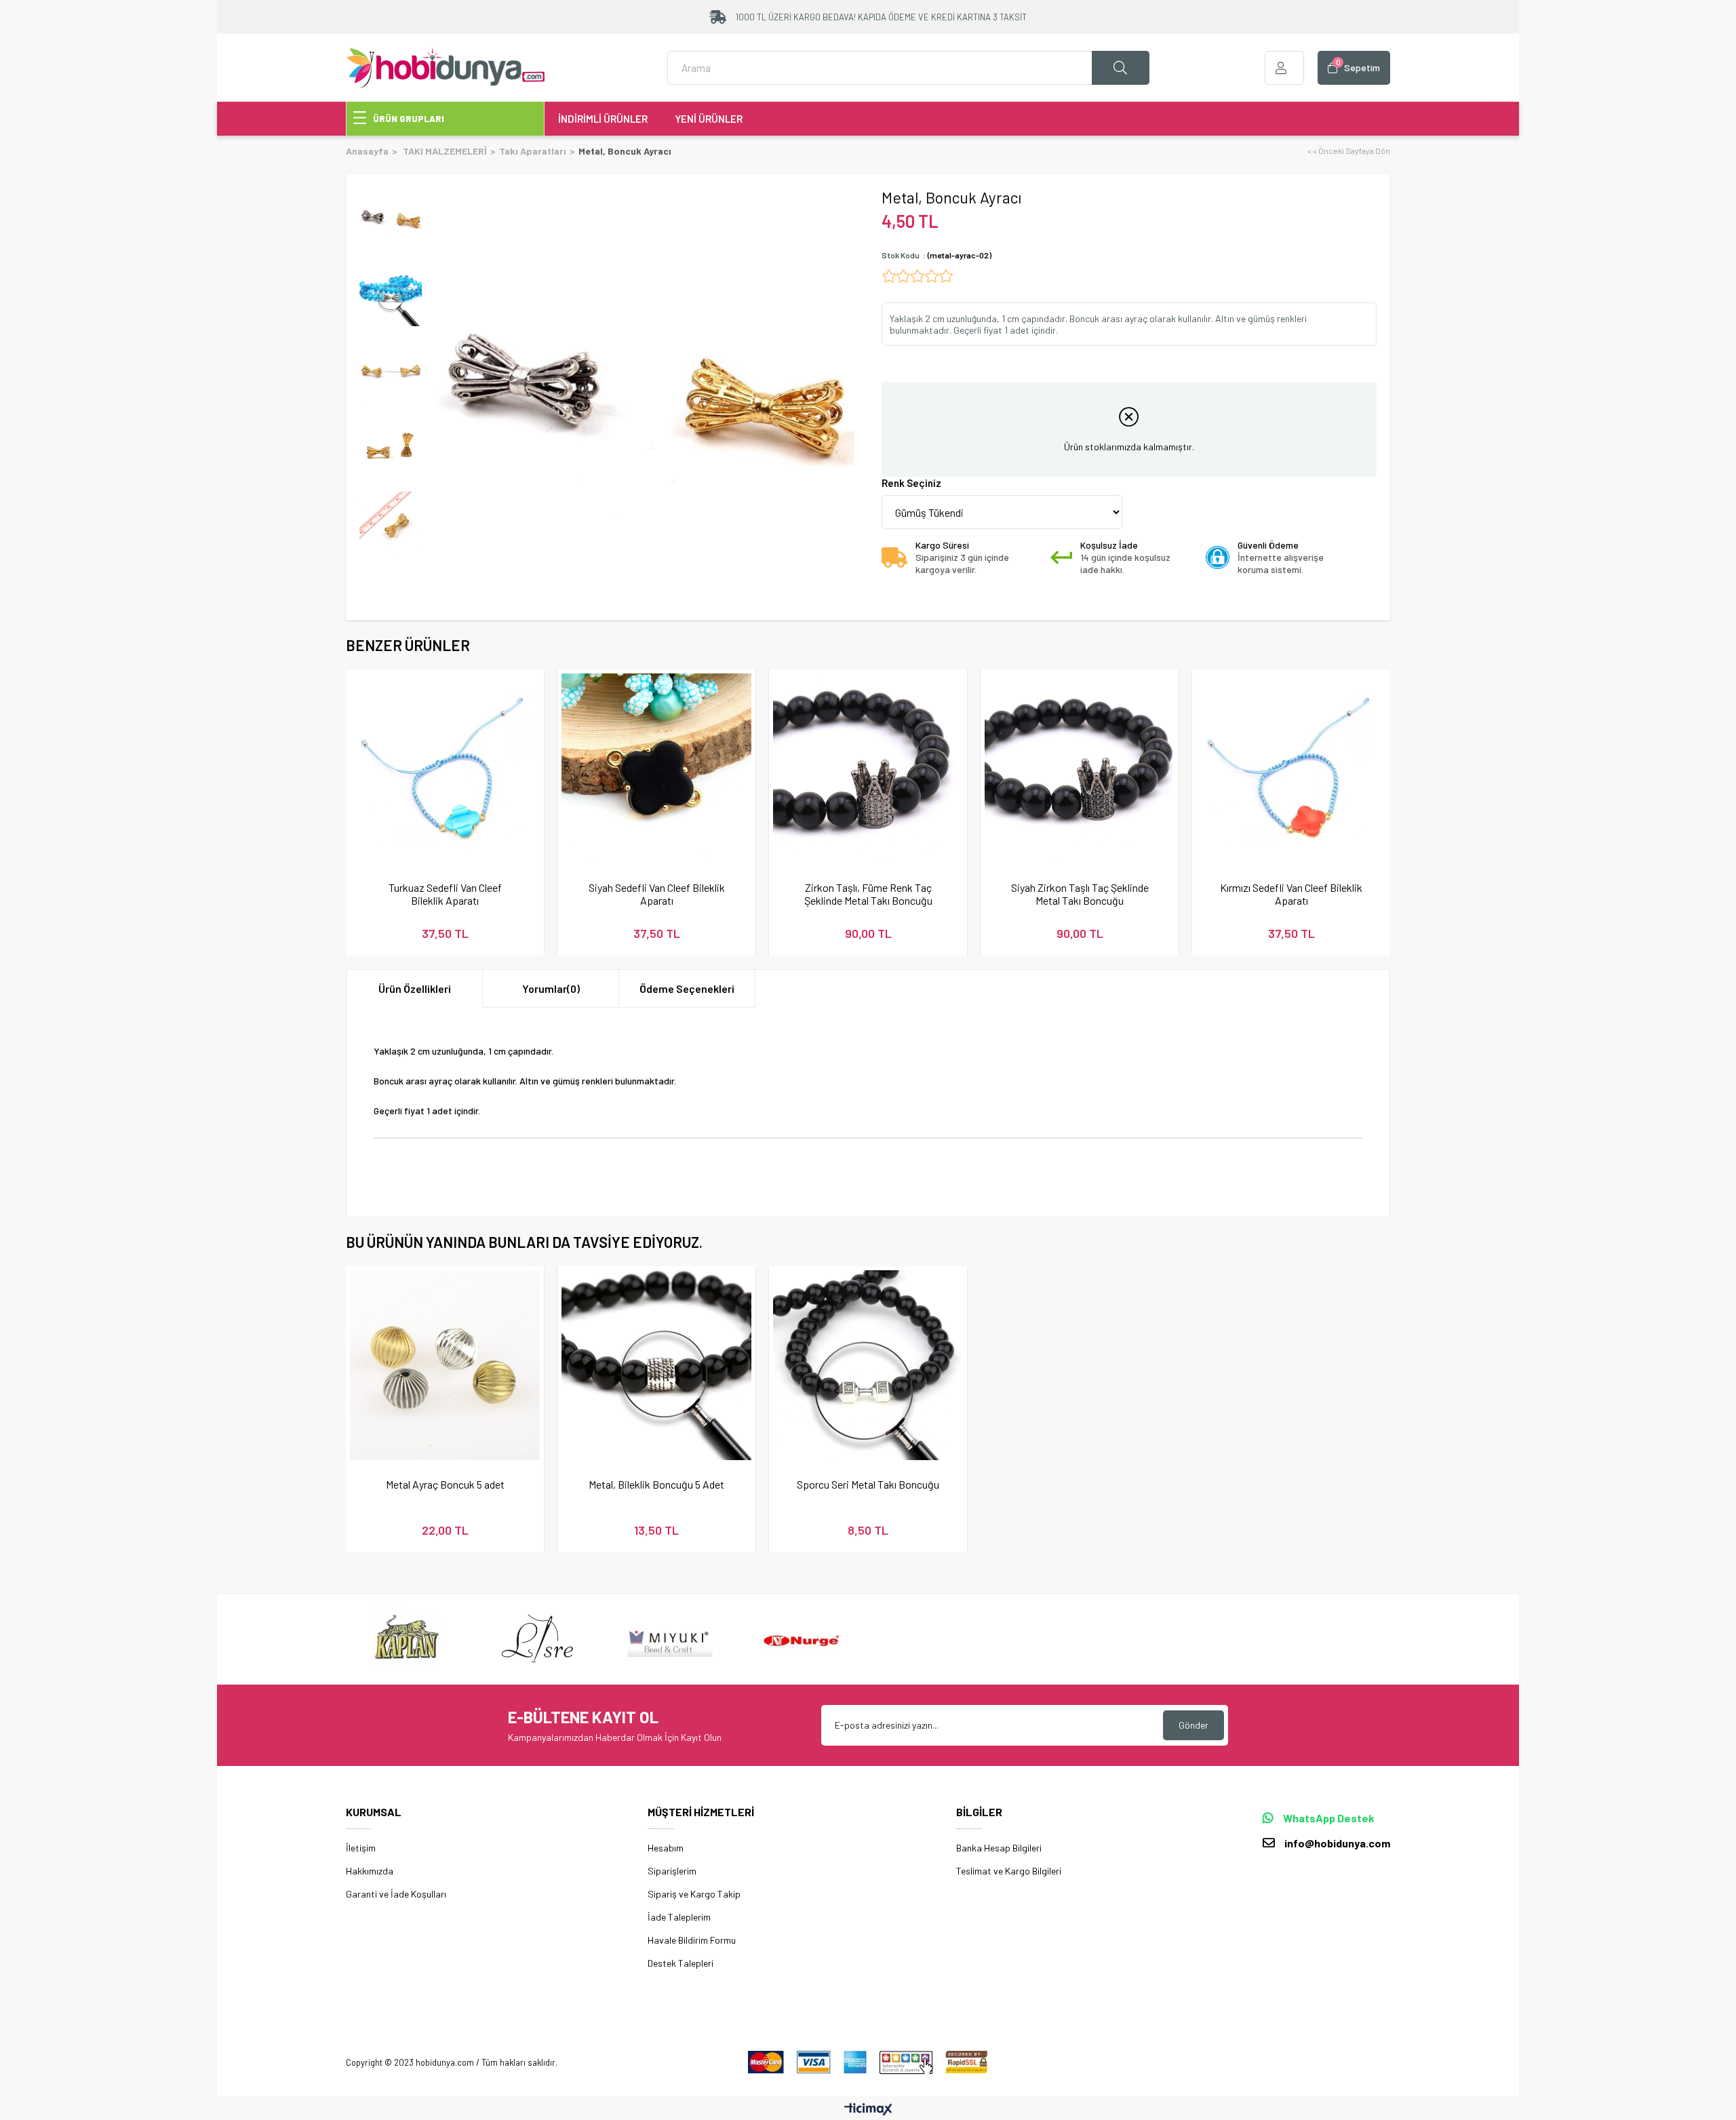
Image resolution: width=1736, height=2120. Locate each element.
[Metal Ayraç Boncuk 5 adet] (445, 1365)
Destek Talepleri (680, 1963)
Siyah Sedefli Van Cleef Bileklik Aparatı (657, 894)
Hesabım (666, 1848)
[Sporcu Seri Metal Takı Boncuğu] (868, 1365)
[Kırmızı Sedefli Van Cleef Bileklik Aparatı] (1291, 768)
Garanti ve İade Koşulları (396, 1894)
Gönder (1193, 1725)
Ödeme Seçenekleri (687, 988)
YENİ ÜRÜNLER (709, 119)
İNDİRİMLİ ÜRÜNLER (603, 119)
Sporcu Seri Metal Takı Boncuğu (868, 1484)
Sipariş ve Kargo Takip (694, 1894)
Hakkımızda (370, 1871)
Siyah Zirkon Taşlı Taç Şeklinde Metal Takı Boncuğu (1080, 894)
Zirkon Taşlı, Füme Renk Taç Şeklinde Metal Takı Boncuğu (868, 894)
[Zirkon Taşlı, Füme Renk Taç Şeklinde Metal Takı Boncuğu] (868, 768)
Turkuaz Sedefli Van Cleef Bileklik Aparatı (445, 894)
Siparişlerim (672, 1871)
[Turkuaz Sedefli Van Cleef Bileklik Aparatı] (445, 768)
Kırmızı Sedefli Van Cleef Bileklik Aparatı (1291, 894)
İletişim (361, 1848)
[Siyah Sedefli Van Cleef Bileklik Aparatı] (656, 768)
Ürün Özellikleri (415, 988)
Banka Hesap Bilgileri (999, 1848)
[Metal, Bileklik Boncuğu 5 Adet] (656, 1365)
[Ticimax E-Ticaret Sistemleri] (868, 2110)
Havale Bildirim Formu (692, 1940)
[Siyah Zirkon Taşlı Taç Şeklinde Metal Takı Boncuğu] (1080, 768)
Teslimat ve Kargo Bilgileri (1009, 1871)
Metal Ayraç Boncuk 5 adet (445, 1484)
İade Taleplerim (679, 1917)
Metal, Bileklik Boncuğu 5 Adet (656, 1484)
